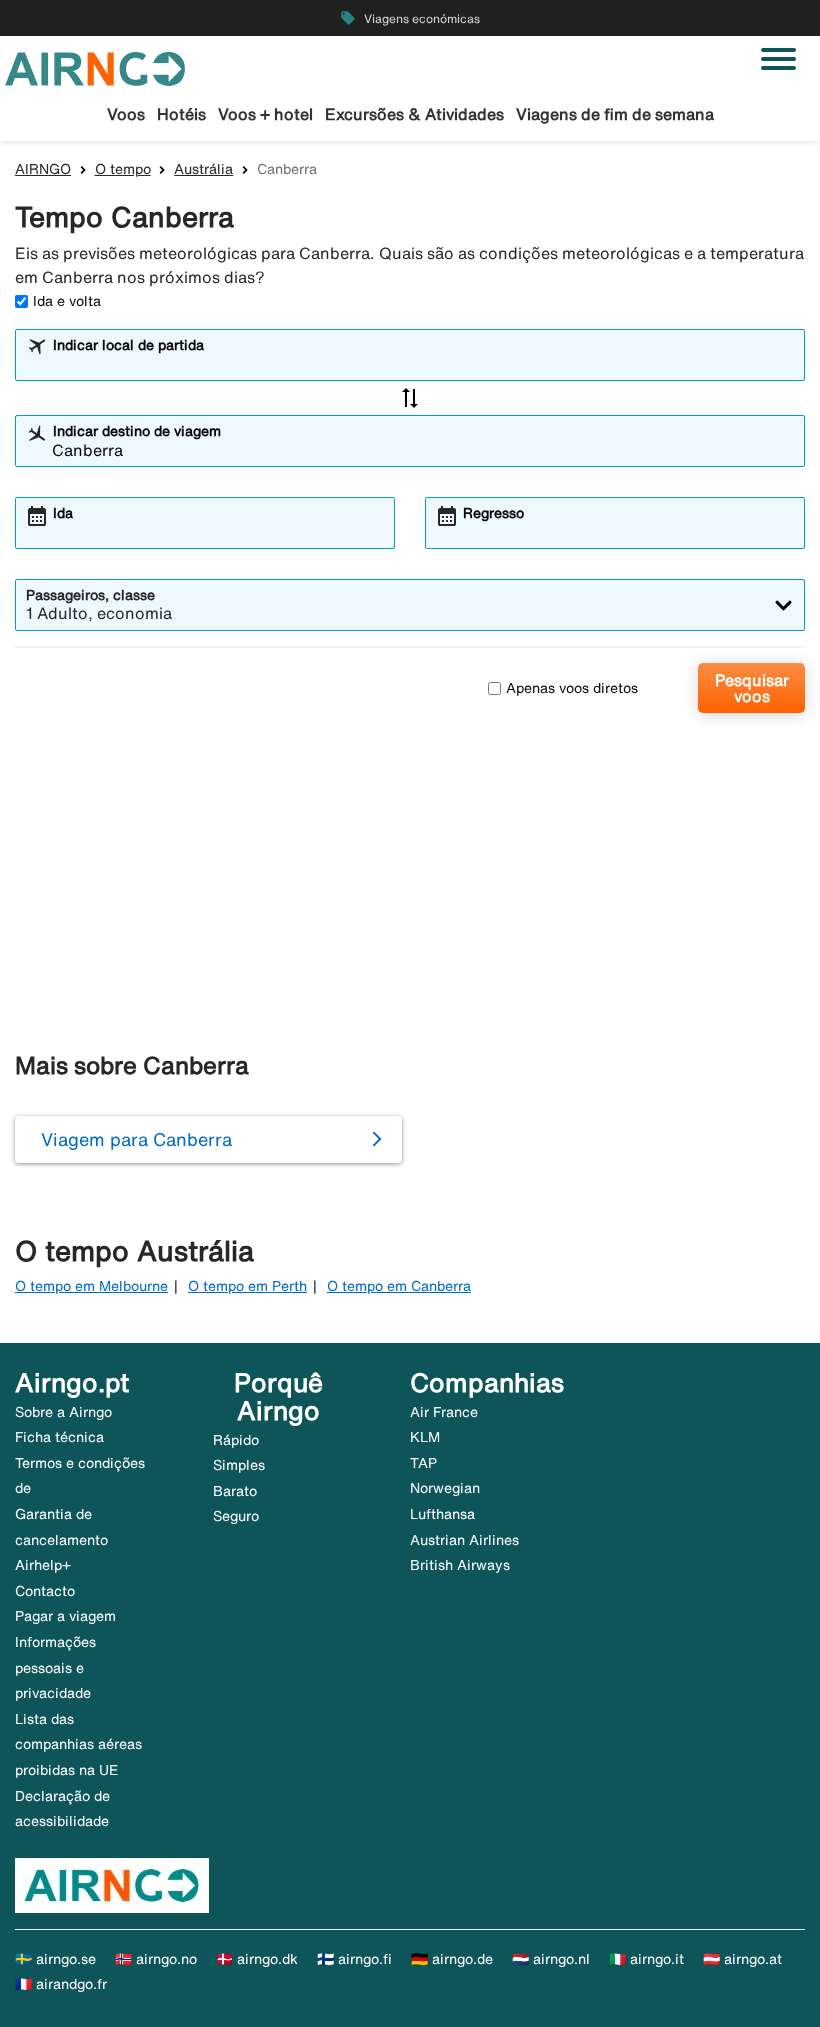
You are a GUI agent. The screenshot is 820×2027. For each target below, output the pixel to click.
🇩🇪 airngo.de (452, 1959)
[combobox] (423, 364)
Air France (444, 1412)
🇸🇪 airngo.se (55, 1959)
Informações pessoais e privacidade (55, 1667)
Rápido (236, 1440)
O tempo (123, 169)
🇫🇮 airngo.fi (354, 1959)
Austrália (203, 169)
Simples (239, 1465)
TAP (423, 1463)
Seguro (236, 1516)
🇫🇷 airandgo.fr (61, 1984)
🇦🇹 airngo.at (742, 1959)
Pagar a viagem (65, 1616)
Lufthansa (442, 1514)
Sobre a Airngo (63, 1412)
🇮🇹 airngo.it (646, 1959)
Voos (126, 114)
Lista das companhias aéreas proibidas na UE (78, 1744)
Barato (235, 1491)
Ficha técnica (59, 1437)
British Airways (460, 1565)
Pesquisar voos (752, 688)
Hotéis (181, 114)
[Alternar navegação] (778, 59)
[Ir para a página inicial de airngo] (95, 67)
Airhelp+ (43, 1565)
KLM (425, 1437)
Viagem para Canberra (136, 1139)
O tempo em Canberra (399, 1286)
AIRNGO (43, 169)
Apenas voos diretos (572, 688)
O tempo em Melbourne (91, 1286)
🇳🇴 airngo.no (156, 1959)
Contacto (45, 1591)
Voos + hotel (265, 114)
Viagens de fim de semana (615, 114)
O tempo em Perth (247, 1286)
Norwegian (445, 1488)
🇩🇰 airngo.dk (257, 1959)
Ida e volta (67, 301)
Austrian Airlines (464, 1540)
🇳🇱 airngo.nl (551, 1959)
